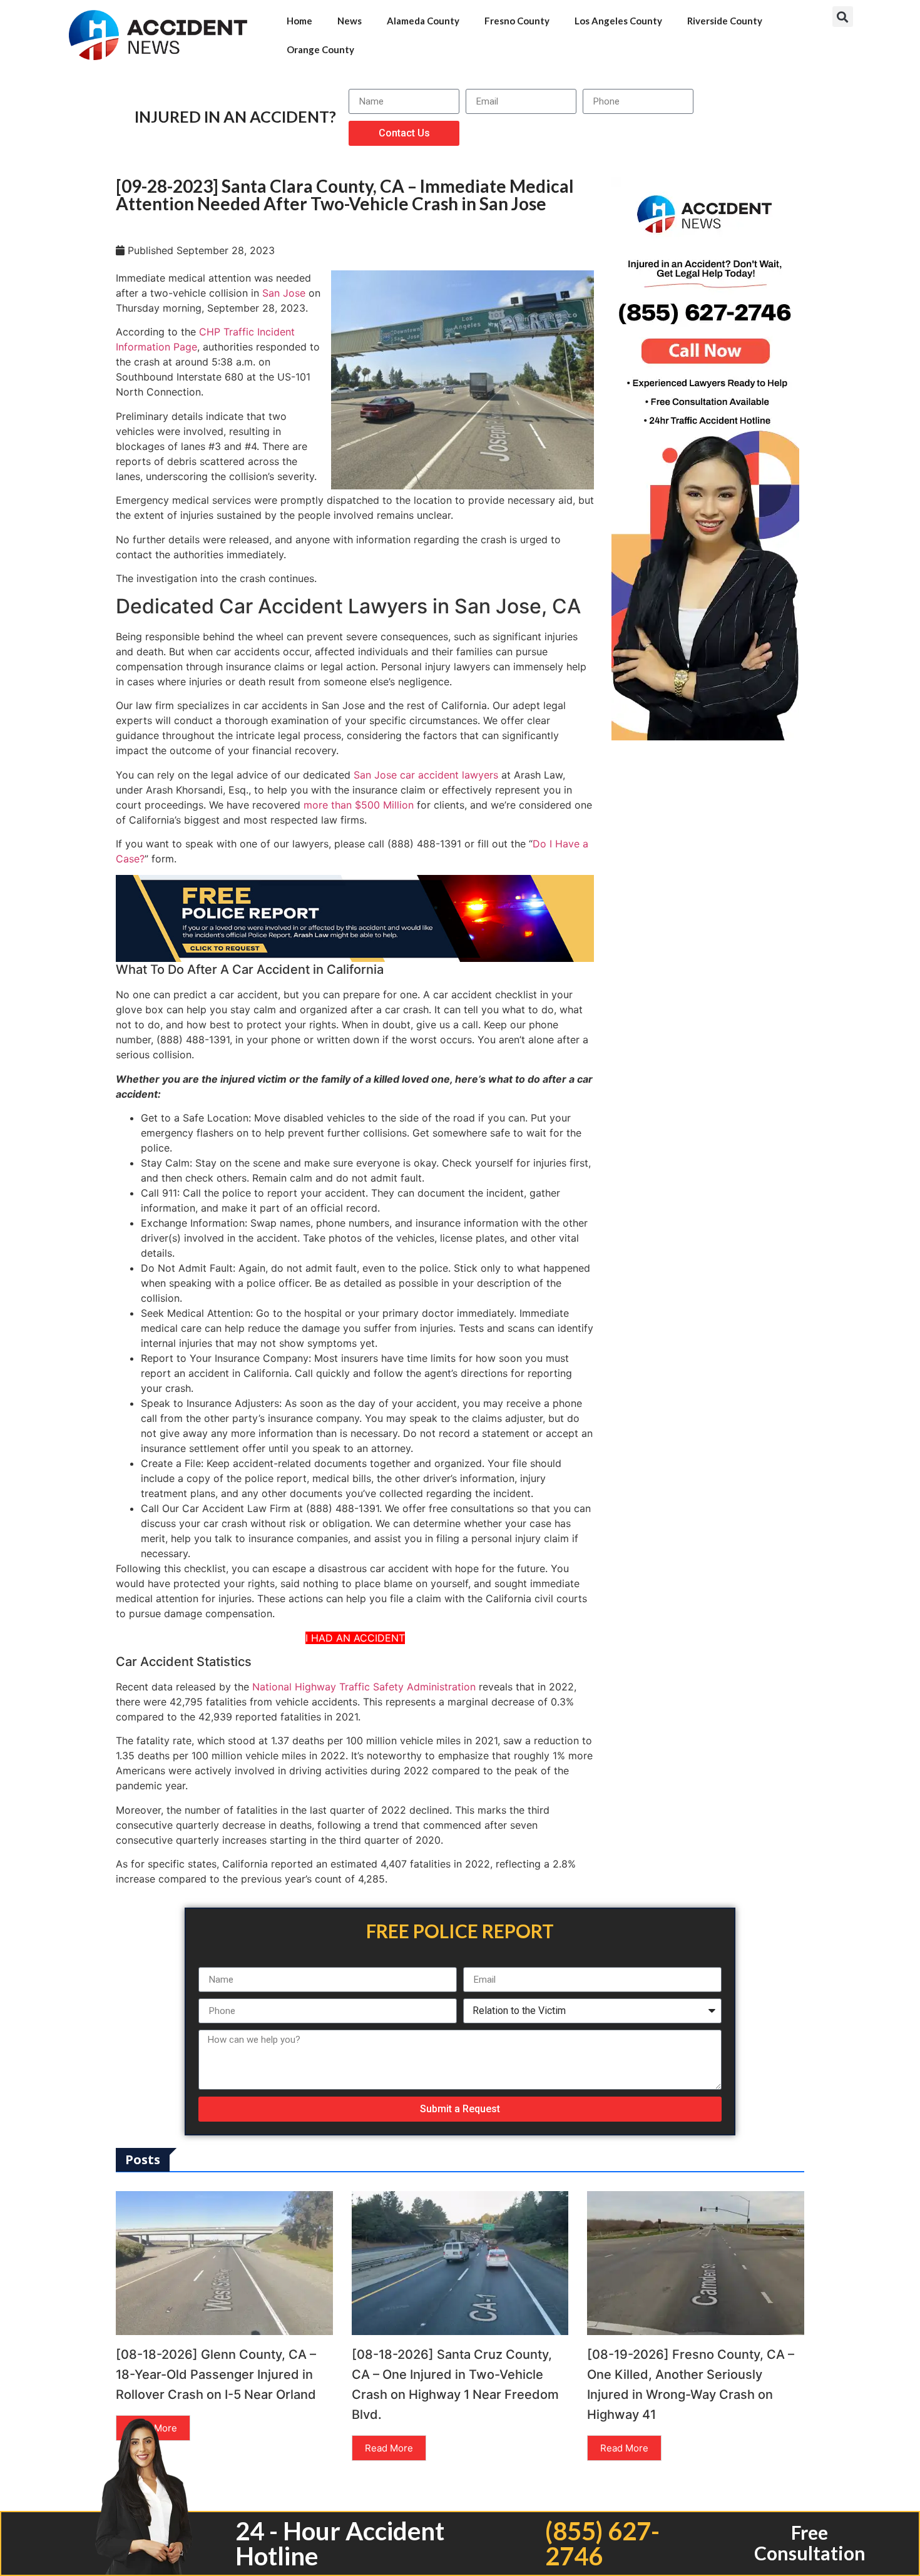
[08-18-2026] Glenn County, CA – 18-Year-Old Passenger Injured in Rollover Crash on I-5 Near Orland (216, 2374)
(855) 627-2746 (602, 2543)
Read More (389, 2448)
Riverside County (725, 21)
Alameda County (423, 21)
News (350, 21)
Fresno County (517, 21)
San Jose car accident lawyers (426, 775)
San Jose (284, 293)
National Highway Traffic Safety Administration (364, 1687)
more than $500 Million (359, 805)
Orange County (320, 49)
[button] (843, 17)
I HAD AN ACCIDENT (355, 1638)
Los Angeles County (618, 21)
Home (299, 21)
